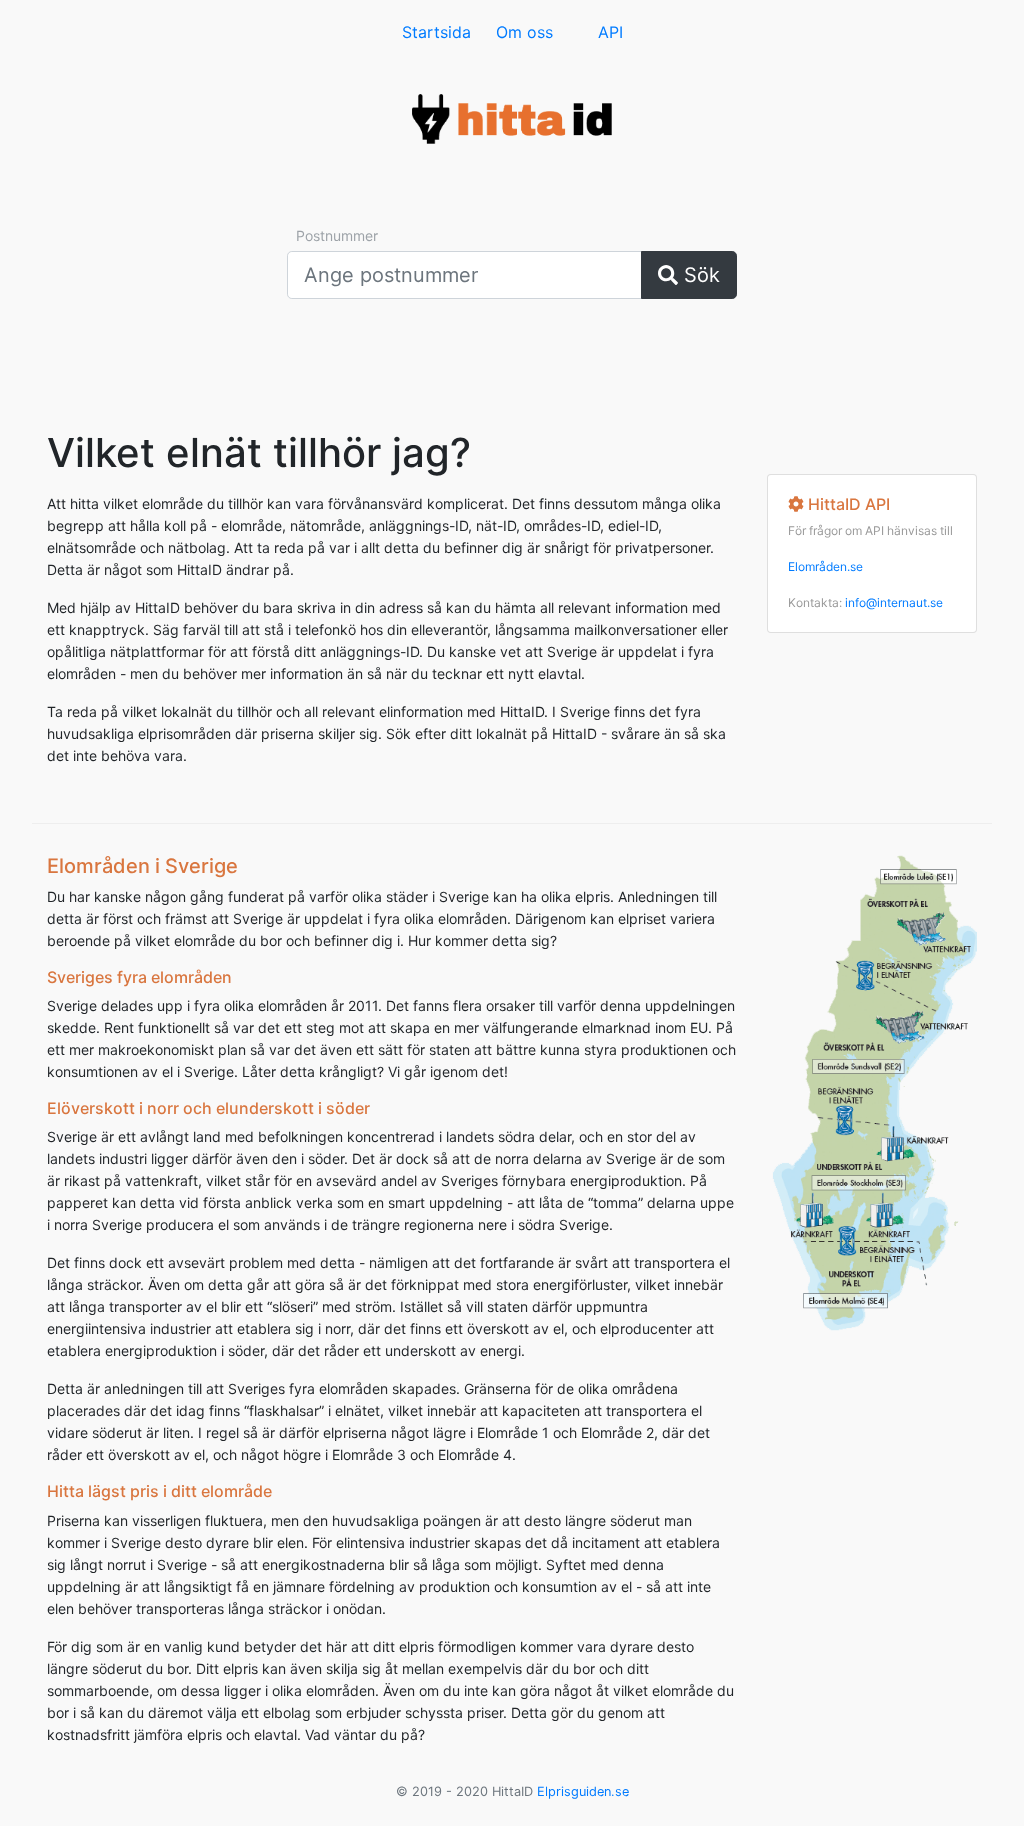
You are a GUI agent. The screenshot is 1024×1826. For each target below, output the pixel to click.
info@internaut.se (894, 602)
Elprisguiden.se (583, 1791)
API (610, 32)
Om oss (524, 32)
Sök (699, 275)
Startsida (436, 32)
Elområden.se (825, 566)
